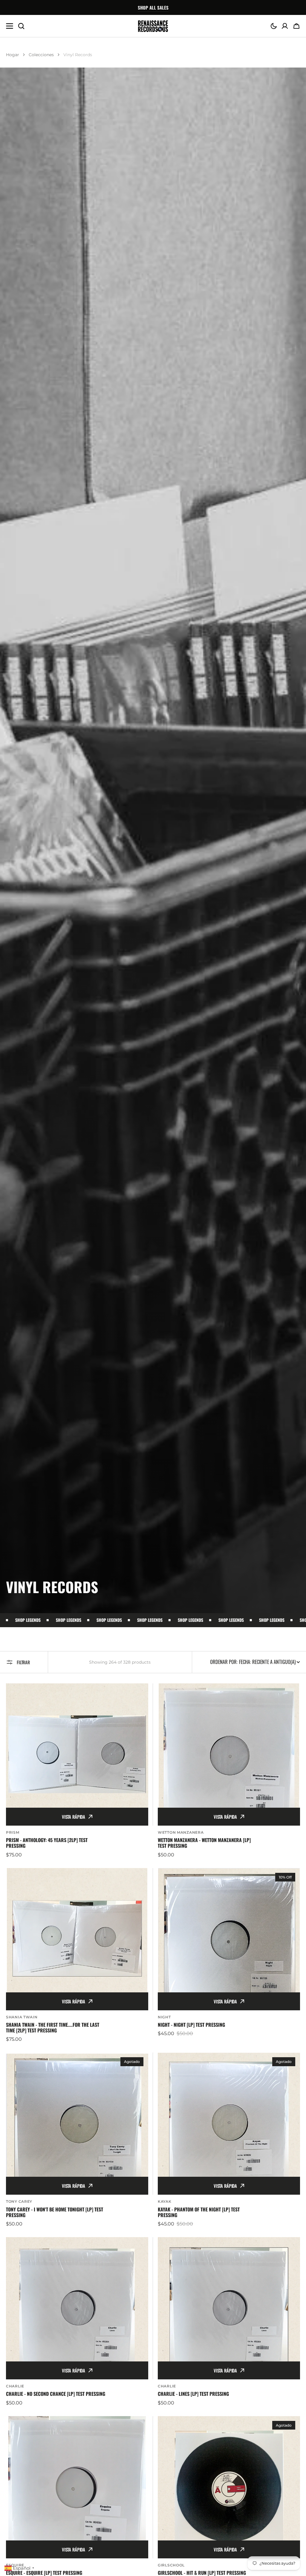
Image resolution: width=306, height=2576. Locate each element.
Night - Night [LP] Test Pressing (191, 2025)
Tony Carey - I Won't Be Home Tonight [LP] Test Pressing (55, 2212)
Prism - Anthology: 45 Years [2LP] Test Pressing (47, 1843)
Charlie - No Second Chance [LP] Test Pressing (56, 2394)
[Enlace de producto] (77, 1771)
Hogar (13, 55)
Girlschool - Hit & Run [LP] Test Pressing (202, 2573)
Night (164, 2017)
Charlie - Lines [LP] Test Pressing (193, 2394)
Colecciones (41, 55)
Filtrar (23, 1662)
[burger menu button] (10, 26)
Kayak (165, 2201)
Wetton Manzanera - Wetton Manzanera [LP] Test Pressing (204, 1843)
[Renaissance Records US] (153, 26)
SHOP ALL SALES (153, 7)
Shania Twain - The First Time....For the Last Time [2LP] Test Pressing (53, 2028)
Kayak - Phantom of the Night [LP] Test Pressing (199, 2212)
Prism (13, 1832)
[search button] (21, 26)
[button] (274, 26)
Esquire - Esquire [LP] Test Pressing (44, 2573)
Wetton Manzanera (181, 1832)
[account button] (285, 26)
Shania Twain (22, 2017)
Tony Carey (19, 2201)
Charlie (15, 2386)
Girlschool (171, 2565)
